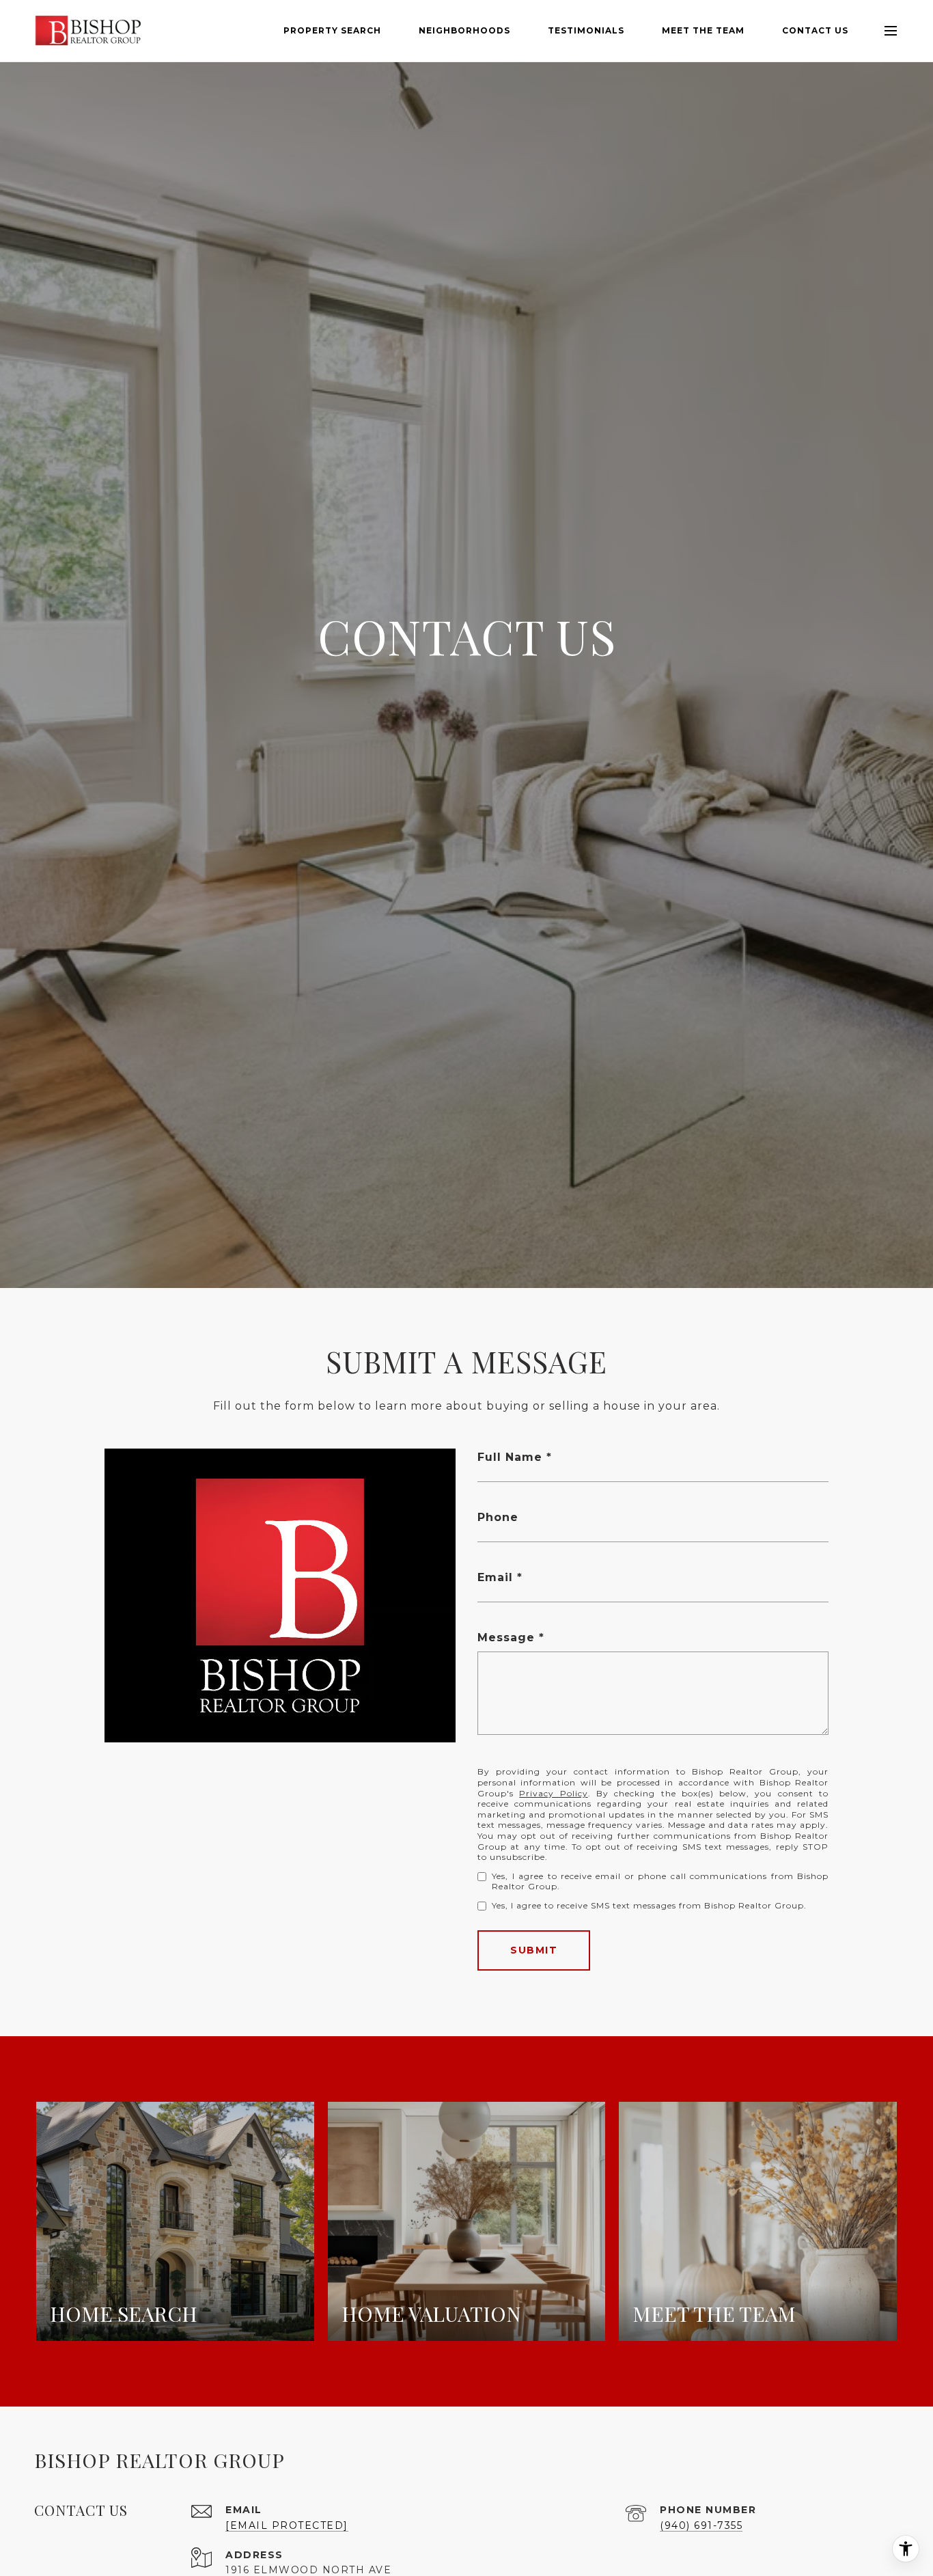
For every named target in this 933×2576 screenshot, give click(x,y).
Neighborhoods (464, 30)
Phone (498, 1517)
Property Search (332, 30)
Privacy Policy (553, 1793)
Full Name (510, 1457)
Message (506, 1638)
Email (495, 1577)
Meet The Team (703, 30)
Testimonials (586, 30)
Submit (534, 1950)
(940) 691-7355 (701, 2525)
